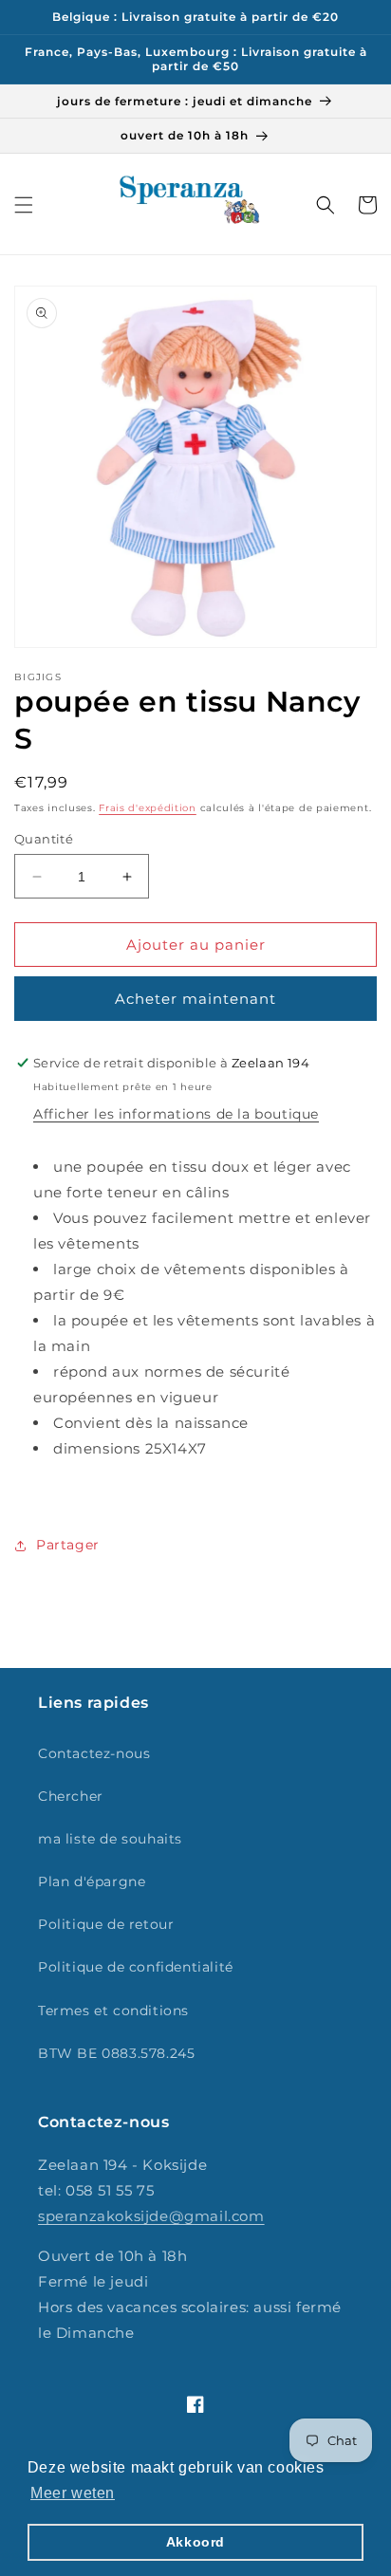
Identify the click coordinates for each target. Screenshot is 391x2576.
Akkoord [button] (195, 2542)
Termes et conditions (113, 2011)
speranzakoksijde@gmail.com (151, 2216)
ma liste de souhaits (110, 1839)
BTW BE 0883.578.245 (116, 2053)
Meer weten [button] (73, 2493)
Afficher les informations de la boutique (176, 1114)
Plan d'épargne (92, 1881)
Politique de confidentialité (136, 1967)
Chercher (71, 1796)
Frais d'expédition (148, 808)
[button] (24, 205)
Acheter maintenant (195, 999)
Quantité (44, 839)
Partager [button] (68, 1545)
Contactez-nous (94, 1753)
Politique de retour (106, 1924)
